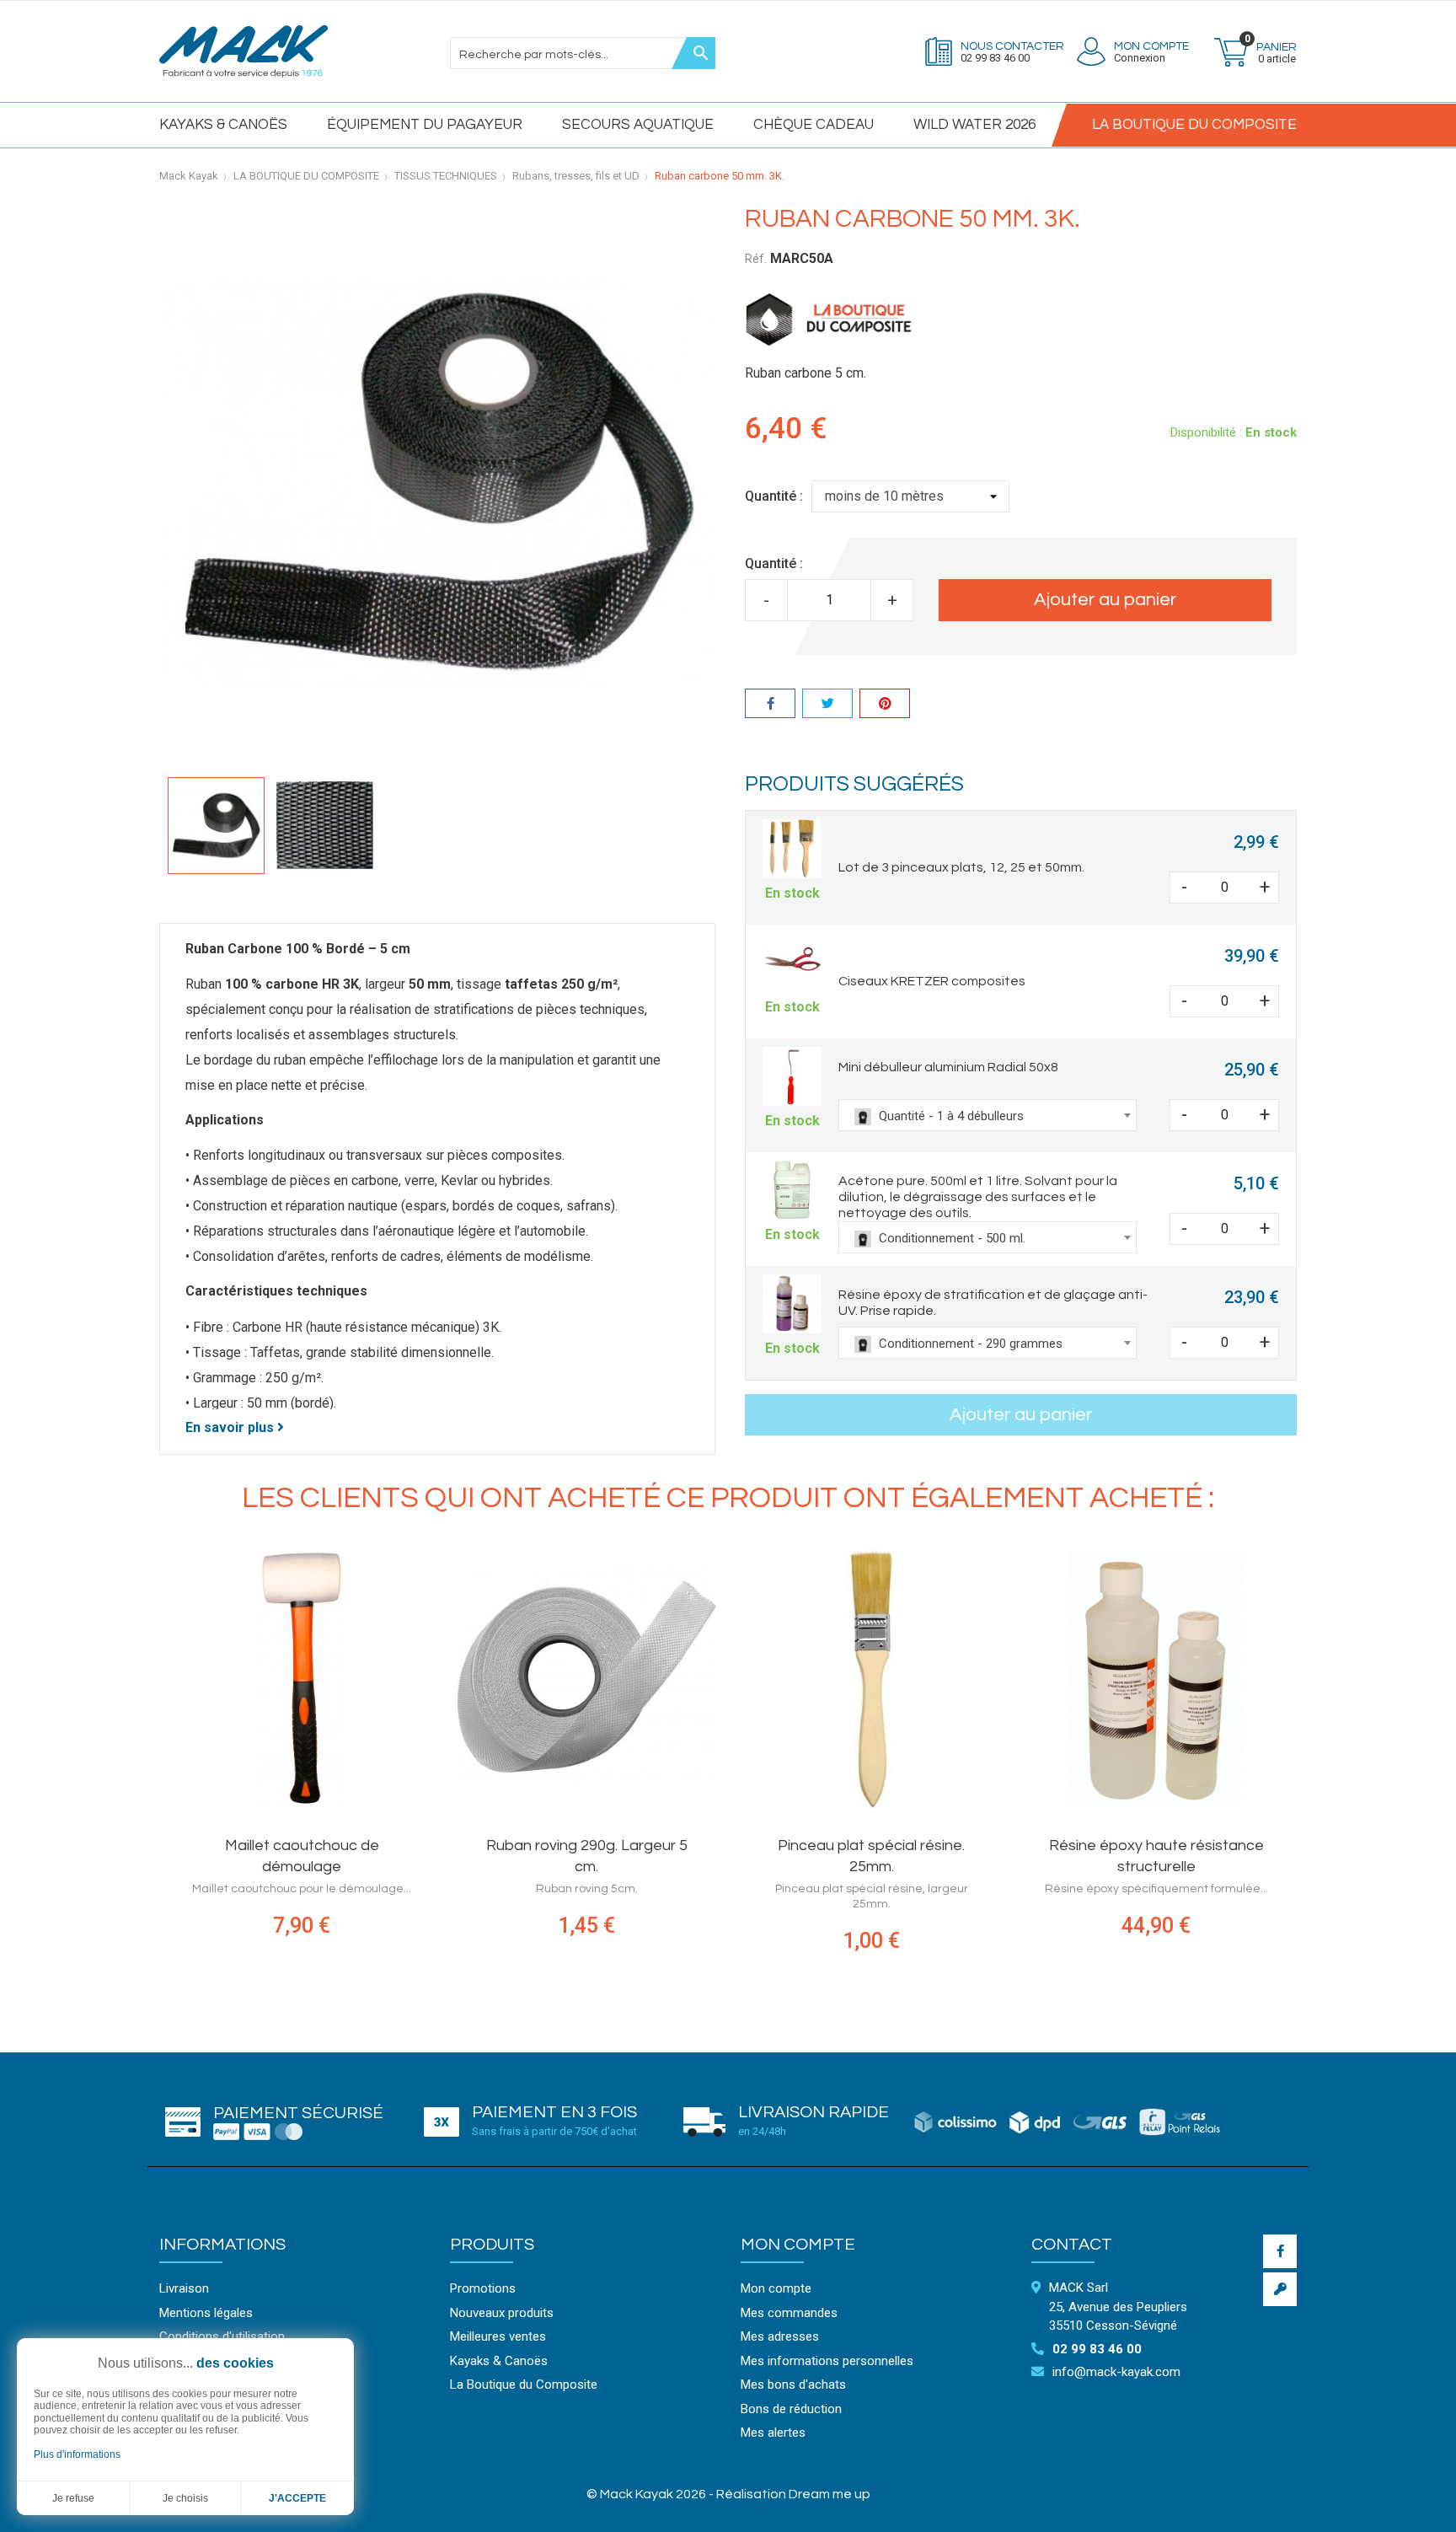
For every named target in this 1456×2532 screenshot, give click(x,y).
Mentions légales (206, 2313)
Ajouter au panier (1105, 600)
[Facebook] (1280, 2251)
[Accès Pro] (1280, 2289)
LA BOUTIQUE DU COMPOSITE (1194, 125)
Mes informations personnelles (827, 2361)
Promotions (483, 2288)
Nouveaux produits (502, 2313)
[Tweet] (827, 706)
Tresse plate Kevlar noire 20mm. (353, 1845)
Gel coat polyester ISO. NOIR (1208, 1845)
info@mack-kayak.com (1116, 2372)
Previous (147, 1768)
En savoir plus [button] (231, 1427)
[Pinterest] (885, 706)
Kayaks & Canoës (223, 125)
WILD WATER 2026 (974, 125)
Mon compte (798, 2245)
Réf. (756, 259)
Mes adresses (780, 2336)
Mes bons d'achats (793, 2384)
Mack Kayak (189, 176)
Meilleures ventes (498, 2336)
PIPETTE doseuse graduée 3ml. (638, 1845)
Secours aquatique (638, 125)
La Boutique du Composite (524, 2384)
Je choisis (185, 2498)
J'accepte (297, 2498)
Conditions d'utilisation (222, 2336)
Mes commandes (789, 2313)
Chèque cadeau (814, 125)
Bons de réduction (791, 2409)
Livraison (184, 2288)
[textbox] (988, 1116)
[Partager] (770, 706)
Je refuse (73, 2498)
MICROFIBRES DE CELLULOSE (923, 1845)
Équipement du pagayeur (425, 125)
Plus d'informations (77, 2454)
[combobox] (988, 1115)
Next (1309, 1768)
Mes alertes (773, 2433)
